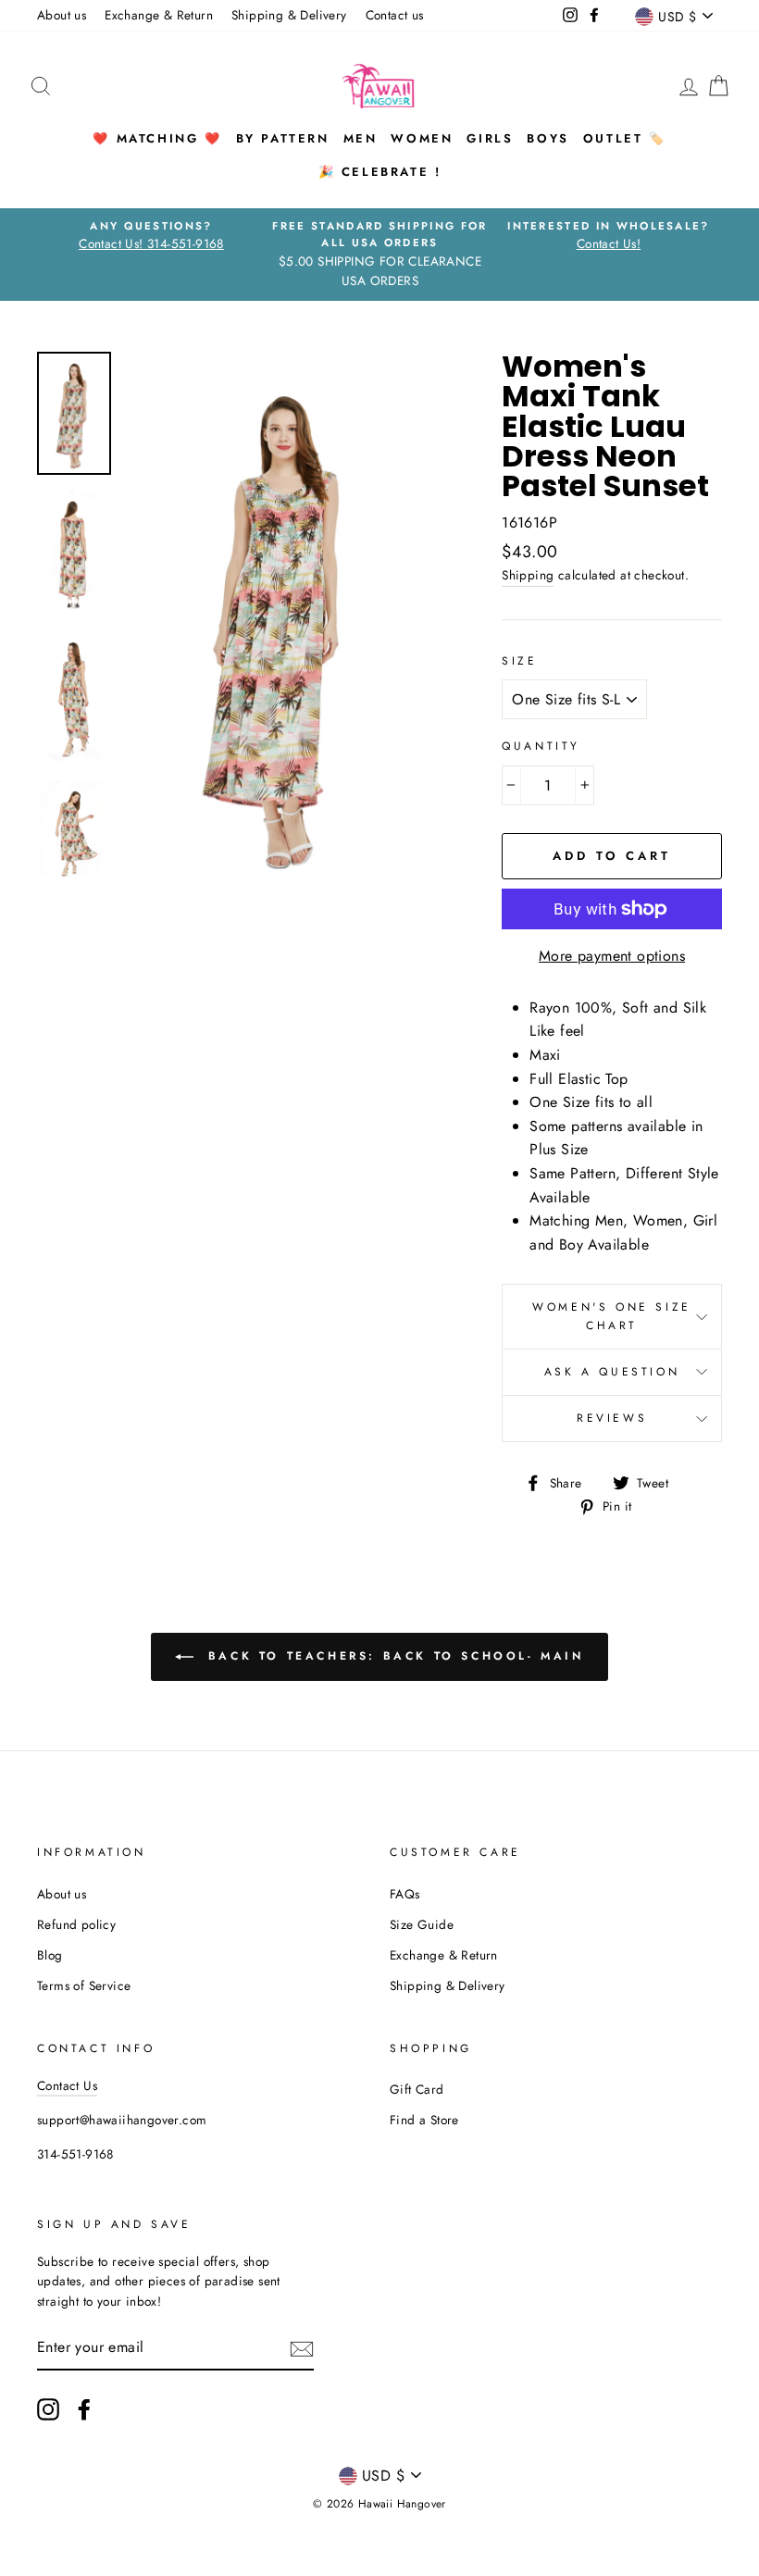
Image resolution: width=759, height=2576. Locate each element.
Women (422, 138)
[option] (151, 236)
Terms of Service (84, 1985)
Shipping (528, 575)
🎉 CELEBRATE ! (380, 172)
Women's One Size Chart (612, 1316)
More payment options (612, 956)
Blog (50, 1955)
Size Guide (422, 1924)
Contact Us (67, 2085)
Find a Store (424, 2120)
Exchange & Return (159, 15)
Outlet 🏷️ (625, 138)
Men (361, 138)
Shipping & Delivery (289, 15)
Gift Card (417, 2089)
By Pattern (283, 138)
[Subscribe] (302, 2348)
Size (519, 661)
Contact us (395, 15)
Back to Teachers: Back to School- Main (392, 1656)
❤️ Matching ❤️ (157, 138)
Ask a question (612, 1372)
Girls (490, 138)
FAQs (405, 1894)
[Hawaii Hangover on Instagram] (48, 2409)
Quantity (541, 746)
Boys (547, 138)
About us (62, 15)
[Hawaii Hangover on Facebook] (84, 2409)
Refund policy (76, 1924)
